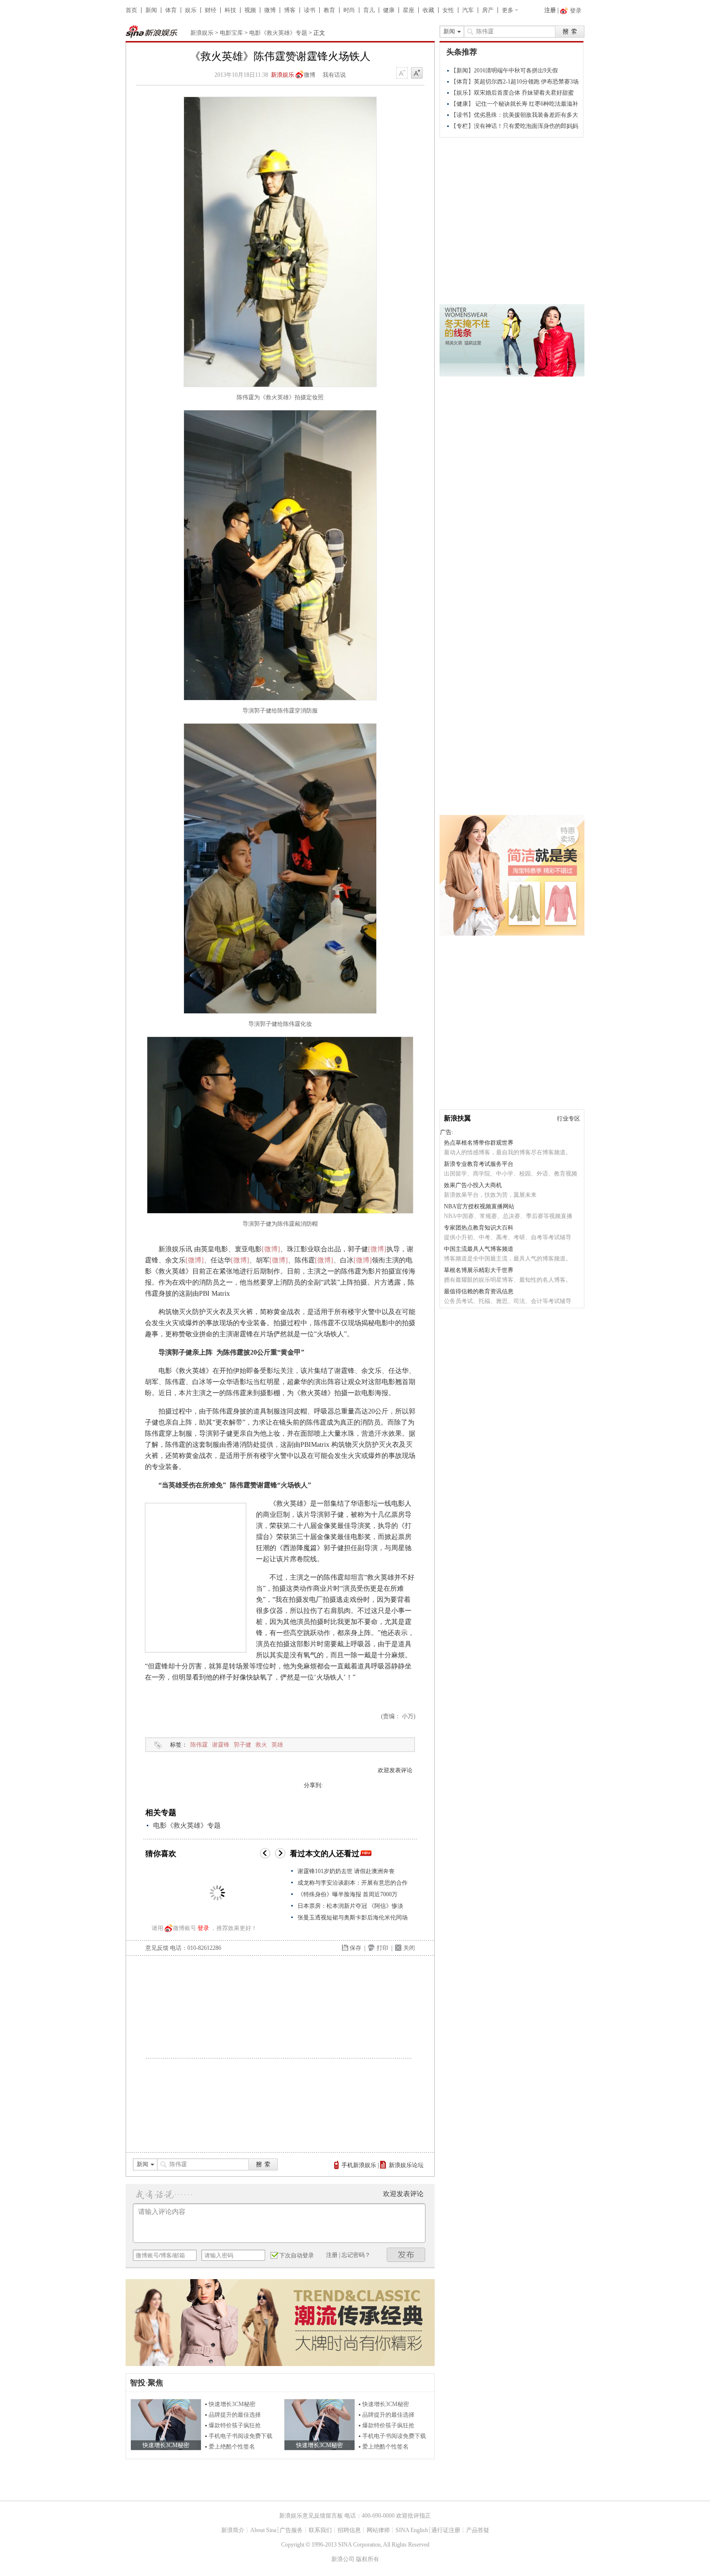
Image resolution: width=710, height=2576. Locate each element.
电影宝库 (231, 33)
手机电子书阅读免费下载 (241, 2436)
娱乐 (191, 10)
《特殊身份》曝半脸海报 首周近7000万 (348, 1894)
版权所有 (368, 2559)
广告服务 (291, 2530)
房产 (488, 10)
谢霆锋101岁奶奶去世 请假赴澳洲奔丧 (346, 1871)
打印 (383, 1948)
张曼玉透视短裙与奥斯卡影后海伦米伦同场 (353, 1918)
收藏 (428, 10)
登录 (203, 1928)
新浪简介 (233, 2530)
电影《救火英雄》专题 (278, 33)
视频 (250, 10)
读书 (310, 10)
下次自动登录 (297, 2255)
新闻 (151, 10)
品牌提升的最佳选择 (235, 2415)
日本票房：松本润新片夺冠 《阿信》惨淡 (350, 1906)
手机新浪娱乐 (359, 2165)
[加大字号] (417, 73)
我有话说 (334, 75)
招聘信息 (349, 2530)
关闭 (409, 1948)
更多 (508, 10)
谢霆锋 (221, 1745)
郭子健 (242, 1745)
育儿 (369, 10)
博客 (290, 10)
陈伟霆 (199, 1745)
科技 (230, 10)
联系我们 (320, 2530)
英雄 (277, 1745)
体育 (171, 10)
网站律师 (378, 2530)
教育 (329, 10)
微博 (270, 10)
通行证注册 (446, 2530)
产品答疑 (478, 2530)
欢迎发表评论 (395, 1770)
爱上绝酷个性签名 (232, 2447)
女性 (448, 10)
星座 (409, 10)
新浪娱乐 (202, 33)
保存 (355, 1948)
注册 (550, 10)
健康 (389, 10)
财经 (211, 10)
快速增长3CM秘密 (232, 2404)
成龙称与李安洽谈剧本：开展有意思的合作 (353, 1883)
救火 (261, 1745)
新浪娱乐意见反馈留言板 (311, 2516)
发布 (406, 2255)
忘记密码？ (356, 2255)
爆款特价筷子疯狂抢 (235, 2425)
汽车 (468, 10)
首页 (131, 10)
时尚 (349, 10)
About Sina (263, 2530)
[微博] (271, 1249)
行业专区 (568, 1119)
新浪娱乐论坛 (406, 2165)
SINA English (412, 2530)
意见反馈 (157, 1948)
